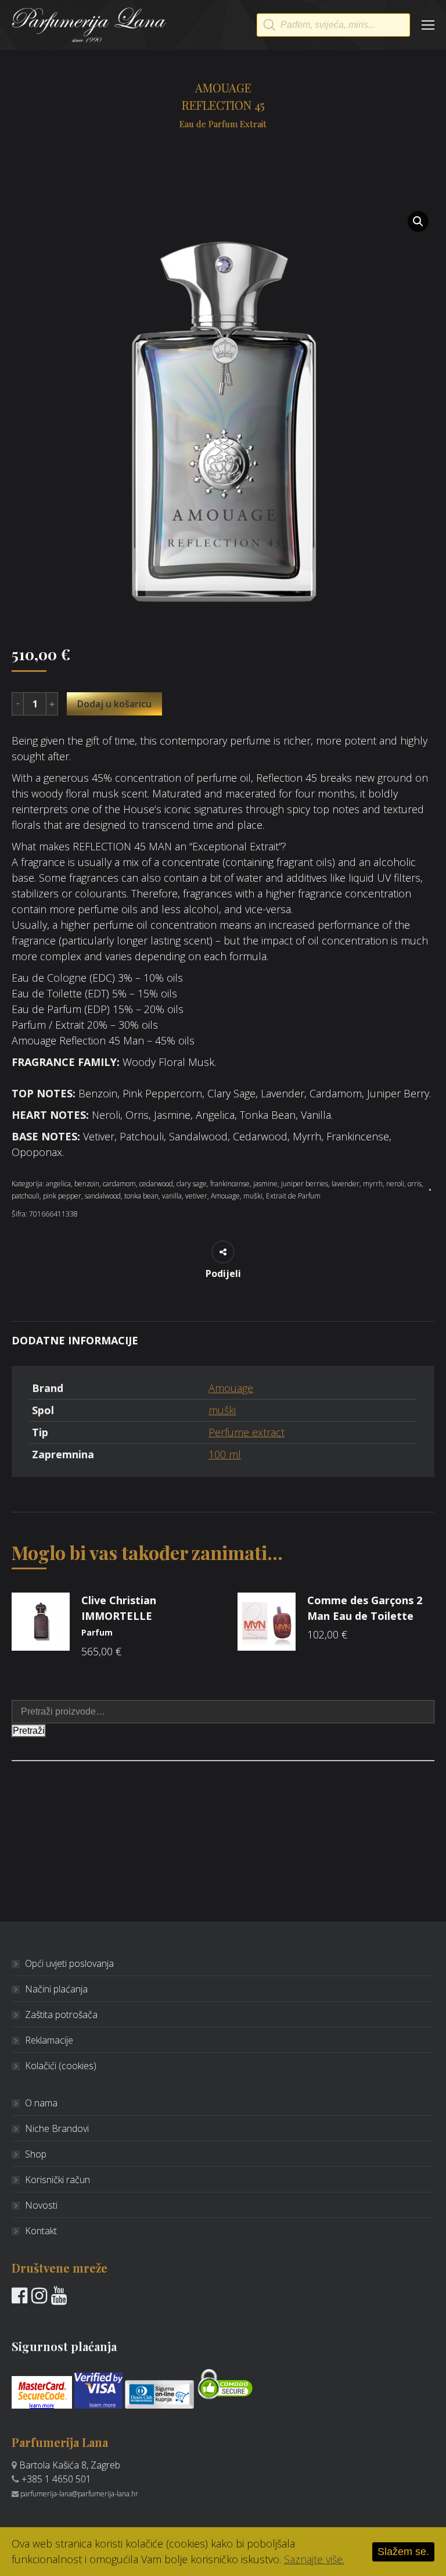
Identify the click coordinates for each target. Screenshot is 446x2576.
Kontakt (41, 2231)
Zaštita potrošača (61, 2015)
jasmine (265, 1184)
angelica (58, 1184)
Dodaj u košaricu (114, 704)
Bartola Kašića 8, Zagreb (70, 2465)
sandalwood (103, 1196)
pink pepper (62, 1196)
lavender (346, 1184)
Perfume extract (247, 1432)
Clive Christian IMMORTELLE (119, 1616)
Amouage (225, 1196)
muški (253, 1196)
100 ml (225, 1454)
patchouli (26, 1196)
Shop (36, 2154)
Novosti (41, 2205)
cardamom (119, 1184)
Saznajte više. (314, 2559)
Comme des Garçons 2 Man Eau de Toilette (365, 1608)
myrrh (373, 1184)
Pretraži (29, 1731)
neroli (395, 1184)
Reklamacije (49, 2040)
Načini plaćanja (56, 1989)
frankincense (230, 1184)
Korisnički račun (57, 2180)
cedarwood (156, 1184)
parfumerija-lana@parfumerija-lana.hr (79, 2494)
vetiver (196, 1196)
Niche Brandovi (57, 2128)
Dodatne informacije (75, 1340)
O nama (41, 2103)
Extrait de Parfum (293, 1196)
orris (415, 1184)
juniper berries (305, 1184)
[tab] (223, 1335)
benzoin (87, 1184)
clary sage (192, 1184)
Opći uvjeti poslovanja (69, 1963)
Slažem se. (403, 2552)
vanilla (172, 1196)
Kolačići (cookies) (61, 2066)
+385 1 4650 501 (56, 2479)
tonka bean (141, 1196)
